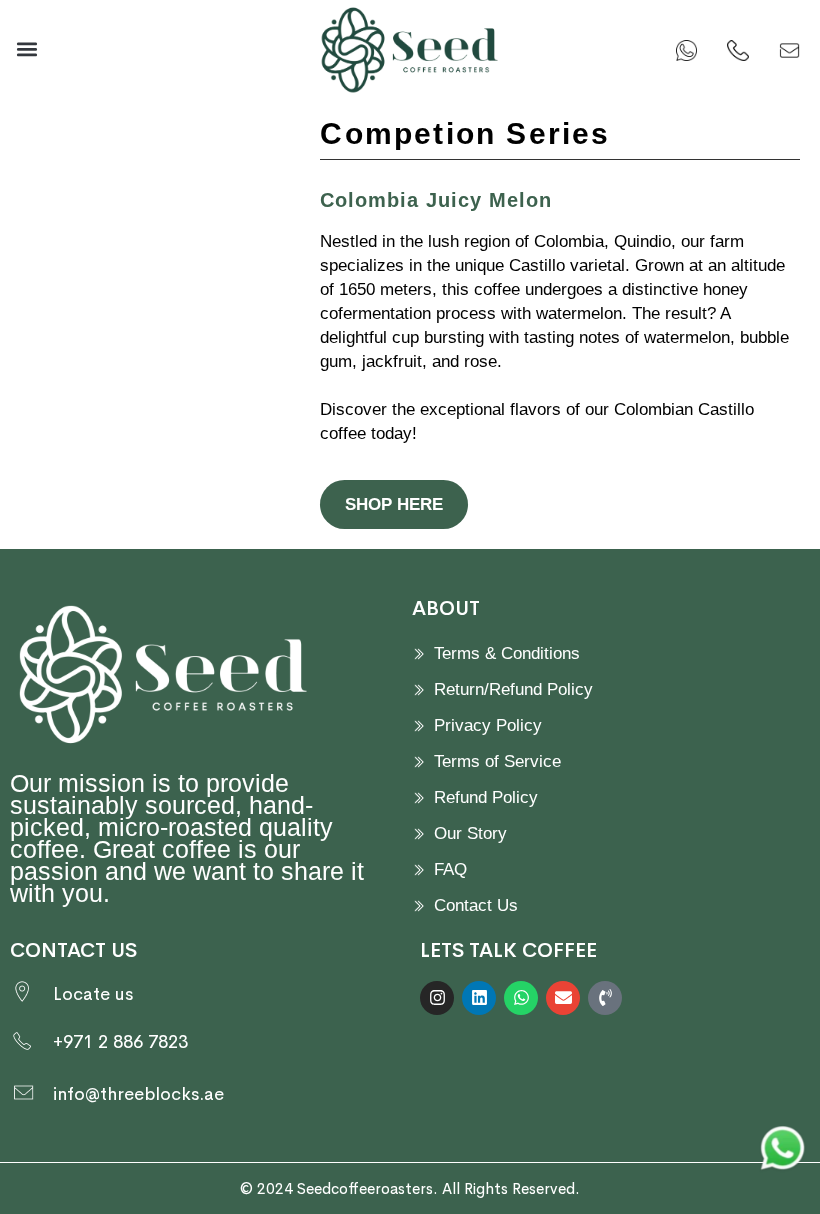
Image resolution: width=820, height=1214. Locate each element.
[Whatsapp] (521, 998)
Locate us (93, 994)
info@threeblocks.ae (138, 1094)
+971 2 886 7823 (120, 1042)
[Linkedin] (479, 998)
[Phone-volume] (605, 998)
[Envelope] (563, 998)
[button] (26, 49)
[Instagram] (437, 998)
